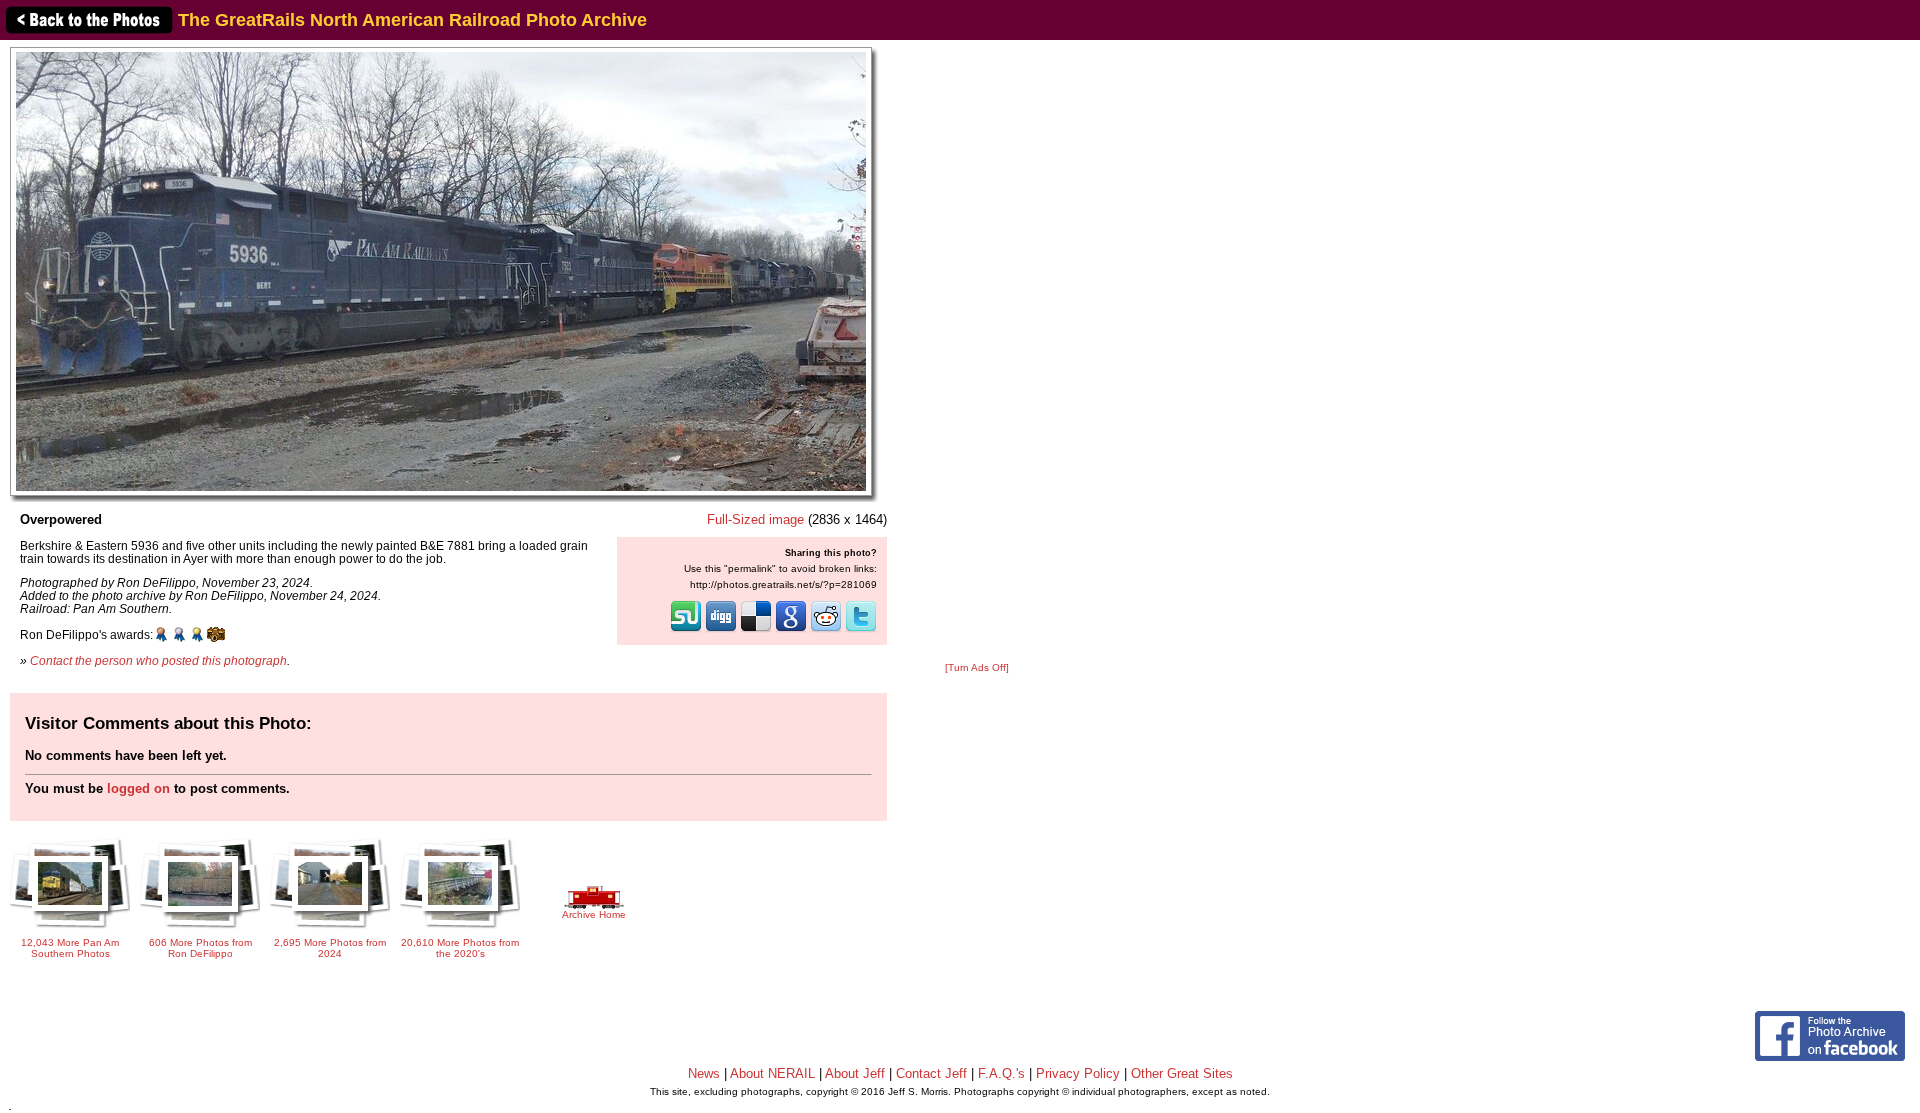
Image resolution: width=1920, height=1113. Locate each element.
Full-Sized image (755, 519)
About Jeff (855, 1073)
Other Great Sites (1182, 1073)
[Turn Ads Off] (977, 667)
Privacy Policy (1078, 1073)
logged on (138, 788)
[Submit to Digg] (721, 630)
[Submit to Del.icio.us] (756, 630)
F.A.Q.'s (1001, 1073)
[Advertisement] (977, 352)
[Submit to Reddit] (826, 630)
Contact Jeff (931, 1073)
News (704, 1073)
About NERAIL (772, 1073)
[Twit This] (861, 630)
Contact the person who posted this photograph (158, 660)
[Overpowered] (441, 270)
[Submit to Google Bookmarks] (791, 630)
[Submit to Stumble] (686, 630)
